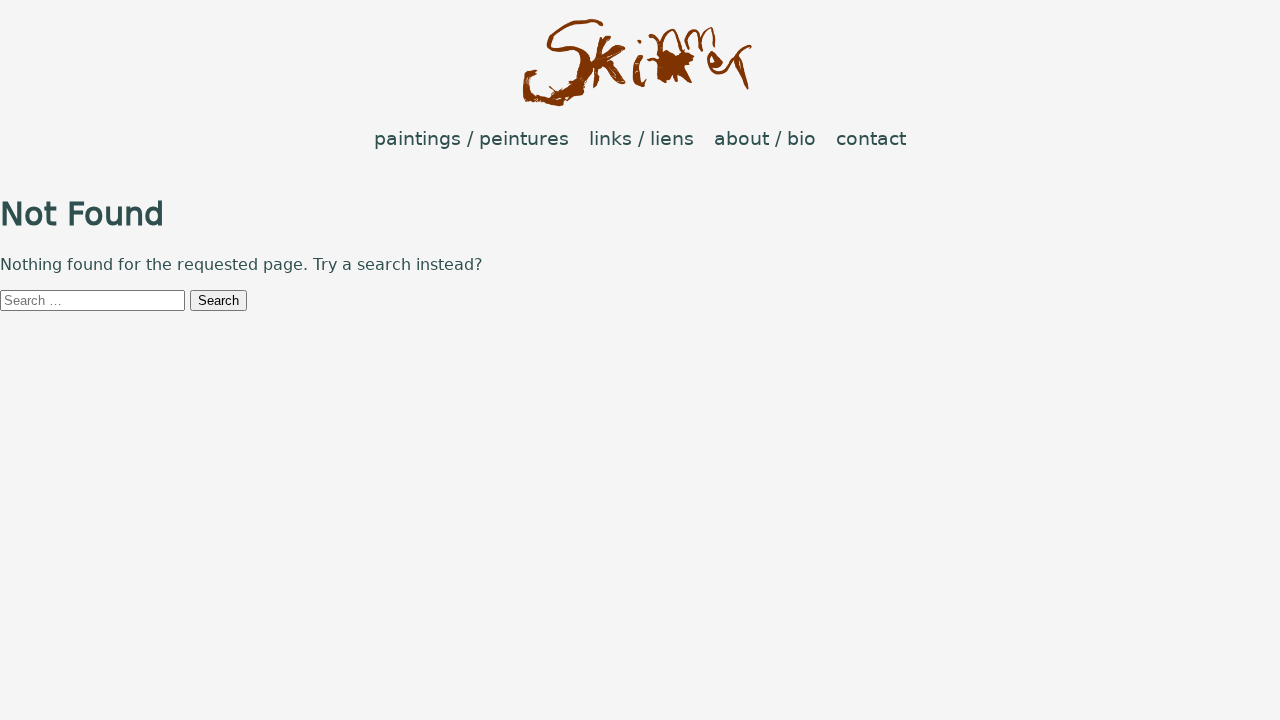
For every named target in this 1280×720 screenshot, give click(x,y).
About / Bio (765, 138)
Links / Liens (641, 138)
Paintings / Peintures (471, 138)
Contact (871, 138)
